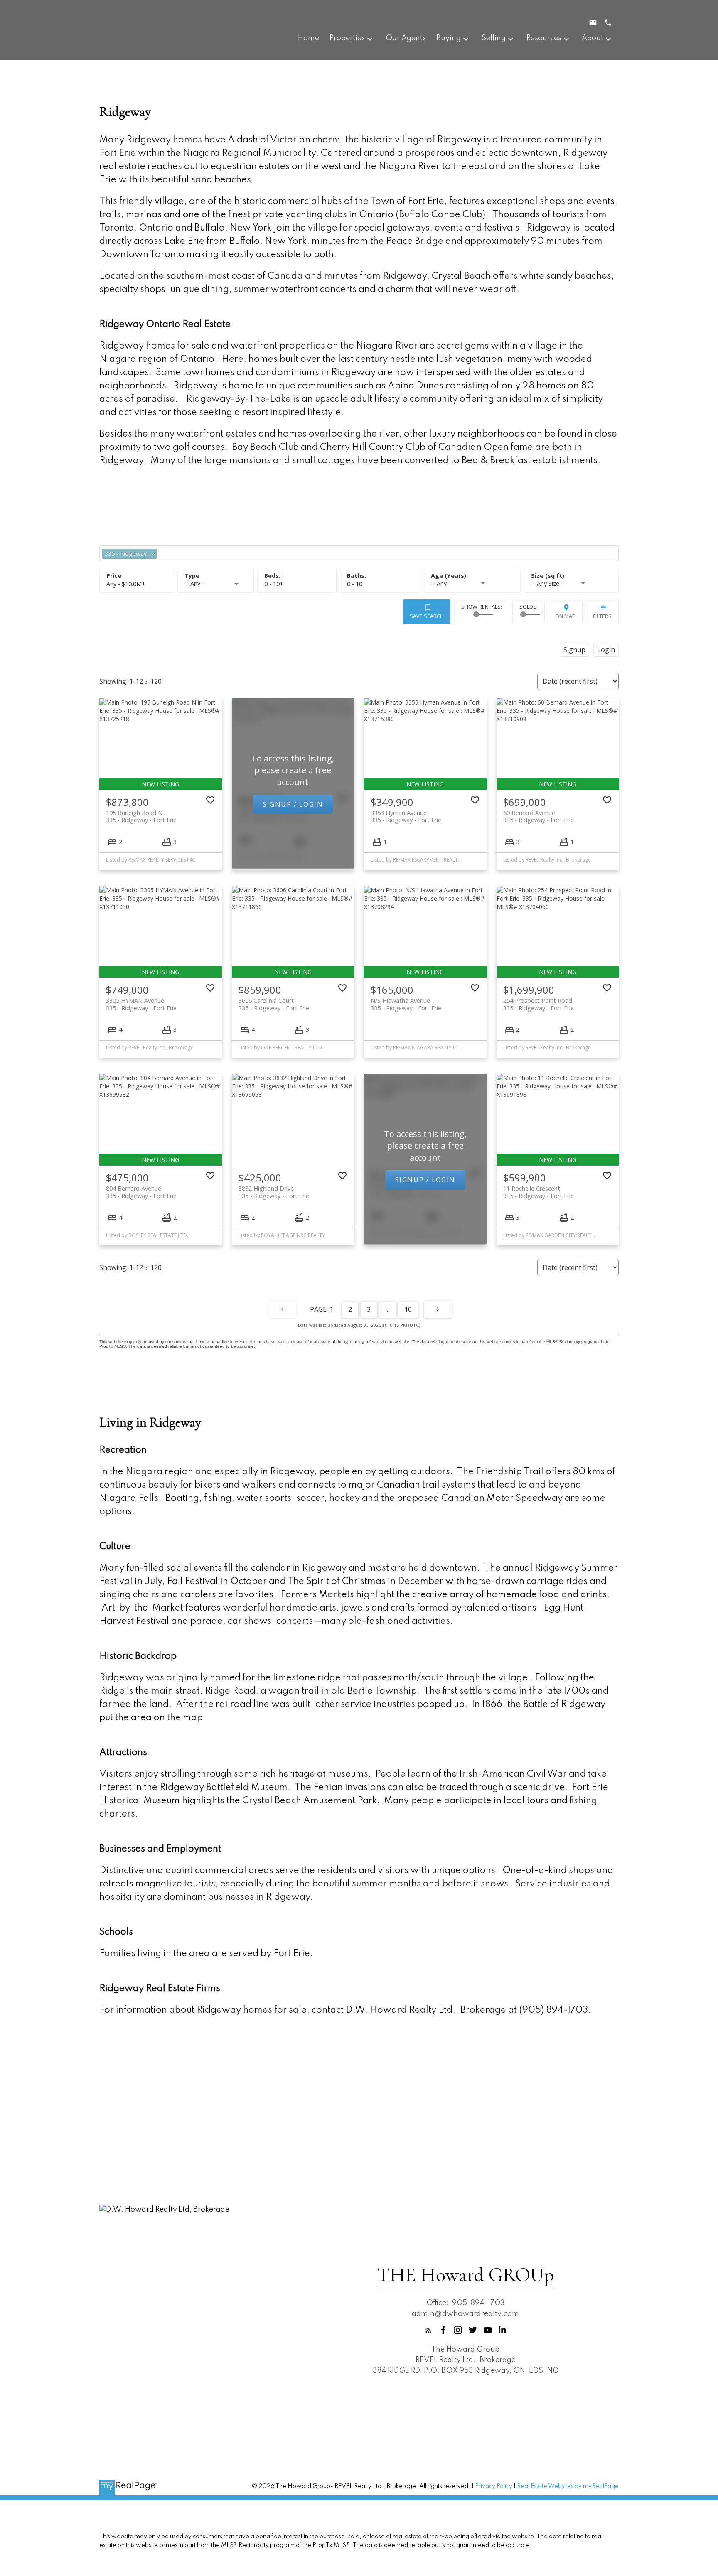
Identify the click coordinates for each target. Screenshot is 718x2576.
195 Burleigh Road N (141, 816)
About (593, 38)
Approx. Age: (472, 576)
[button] (428, 2330)
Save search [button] (427, 616)
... (387, 1309)
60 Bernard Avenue (538, 816)
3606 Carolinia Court (274, 1004)
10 (408, 1309)
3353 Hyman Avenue (406, 816)
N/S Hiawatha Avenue (406, 1004)
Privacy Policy (494, 2486)
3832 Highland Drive (274, 1192)
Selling (494, 38)
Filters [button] (602, 616)
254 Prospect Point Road (538, 1004)
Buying (449, 38)
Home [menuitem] (309, 38)
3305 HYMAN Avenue (141, 1004)
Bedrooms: (274, 584)
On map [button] (565, 616)
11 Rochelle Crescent (538, 1192)
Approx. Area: (571, 576)
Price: (126, 584)
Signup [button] (574, 650)
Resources (544, 38)
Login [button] (606, 650)
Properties (347, 38)
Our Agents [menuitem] (406, 38)
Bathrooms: (357, 584)
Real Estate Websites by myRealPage (568, 2486)
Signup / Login (293, 804)
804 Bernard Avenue (141, 1192)
